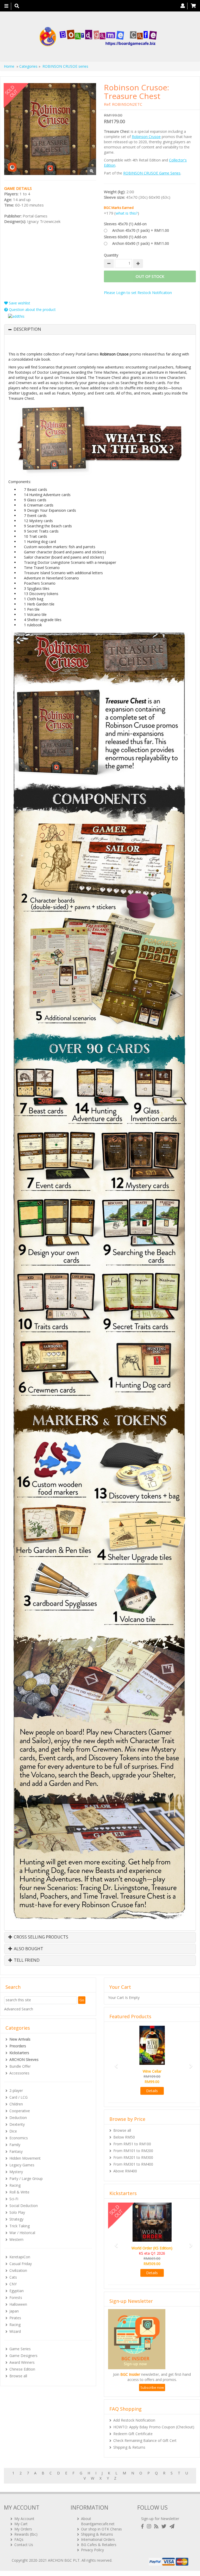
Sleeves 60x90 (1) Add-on (125, 237)
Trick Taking (20, 2226)
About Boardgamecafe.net (98, 2521)
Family (15, 2145)
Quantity (111, 255)
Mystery (16, 2172)
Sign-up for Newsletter (160, 2519)
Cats (13, 2277)
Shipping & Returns (129, 2447)
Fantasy (16, 2151)
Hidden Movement (25, 2158)
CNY (13, 2284)
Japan (14, 2311)
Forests (16, 2297)
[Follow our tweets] (165, 2526)
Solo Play (17, 2212)
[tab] (100, 329)
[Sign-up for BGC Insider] (172, 2526)
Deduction (18, 2118)
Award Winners (22, 2362)
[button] (115, 2064)
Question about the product (32, 310)
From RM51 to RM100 (132, 2144)
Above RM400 (125, 2171)
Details (152, 2091)
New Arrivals (20, 2039)
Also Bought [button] (28, 1949)
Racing (15, 2185)
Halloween (18, 2304)
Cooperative (20, 2111)
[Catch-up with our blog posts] (157, 2526)
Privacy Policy (92, 2550)
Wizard (15, 2331)
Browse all (18, 2376)
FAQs (19, 2539)
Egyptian (17, 2291)
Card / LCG (18, 2097)
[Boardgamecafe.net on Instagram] (150, 2526)
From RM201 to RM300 (133, 2157)
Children (16, 2104)
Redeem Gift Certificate (133, 2434)
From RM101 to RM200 (133, 2151)
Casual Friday (21, 2264)
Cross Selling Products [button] (40, 1937)
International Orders (98, 2539)
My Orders (23, 2529)
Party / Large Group (26, 2178)
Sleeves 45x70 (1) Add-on (125, 224)
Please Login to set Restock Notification (138, 293)
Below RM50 (124, 2137)
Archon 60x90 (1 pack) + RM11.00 (141, 243)
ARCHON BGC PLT (64, 2560)
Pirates (15, 2318)
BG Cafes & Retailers (99, 2545)
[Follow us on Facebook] (143, 2526)
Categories (28, 66)
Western (16, 2239)
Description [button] (27, 329)
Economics (19, 2138)
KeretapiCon (20, 2257)
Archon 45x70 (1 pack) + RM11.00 (141, 230)
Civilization (18, 2270)
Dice (13, 2131)
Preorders (18, 2046)
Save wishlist (19, 303)
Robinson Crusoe (146, 137)
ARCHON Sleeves (24, 2059)
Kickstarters (19, 2053)
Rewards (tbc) (26, 2534)
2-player (16, 2090)
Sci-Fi (14, 2199)
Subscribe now (152, 2387)
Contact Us (24, 2545)
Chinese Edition (22, 2369)
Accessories (19, 2073)
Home (9, 66)
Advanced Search (19, 2009)
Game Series (20, 2349)
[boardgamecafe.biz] (98, 37)
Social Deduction (24, 2206)
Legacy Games (22, 2165)
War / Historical (22, 2233)
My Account (24, 2519)
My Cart (21, 2524)
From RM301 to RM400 (133, 2164)
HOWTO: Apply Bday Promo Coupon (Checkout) (154, 2427)
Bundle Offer (20, 2066)
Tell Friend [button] (26, 1960)
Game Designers (23, 2356)
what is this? (127, 213)
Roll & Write (19, 2192)
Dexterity (17, 2124)
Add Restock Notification (134, 2420)
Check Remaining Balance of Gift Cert (145, 2440)
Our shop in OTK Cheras (101, 2529)
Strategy (16, 2219)
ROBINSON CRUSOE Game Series (152, 173)
